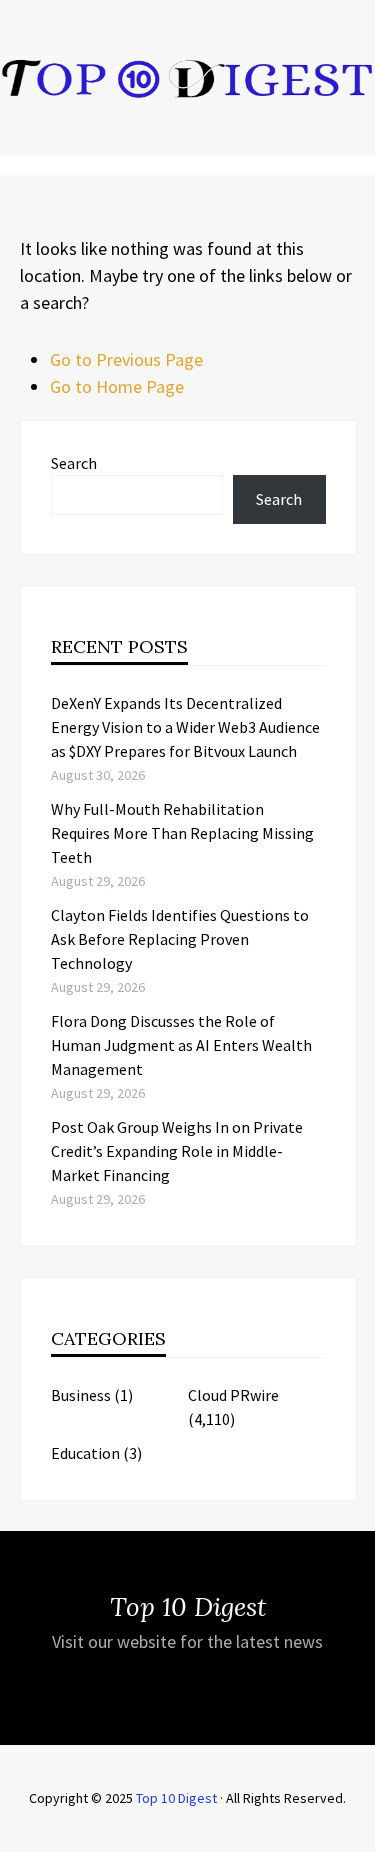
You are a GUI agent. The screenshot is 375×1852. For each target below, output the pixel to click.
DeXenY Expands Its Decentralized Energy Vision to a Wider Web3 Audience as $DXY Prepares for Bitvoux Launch (185, 727)
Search (74, 463)
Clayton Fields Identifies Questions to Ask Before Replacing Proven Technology (180, 939)
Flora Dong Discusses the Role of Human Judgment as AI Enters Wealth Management (181, 1045)
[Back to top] (355, 1832)
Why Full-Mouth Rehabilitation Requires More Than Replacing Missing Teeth (182, 833)
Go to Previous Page (126, 359)
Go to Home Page (117, 386)
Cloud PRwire (233, 1395)
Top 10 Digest (176, 1798)
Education (85, 1453)
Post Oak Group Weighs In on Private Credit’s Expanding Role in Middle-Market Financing (177, 1151)
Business (81, 1395)
